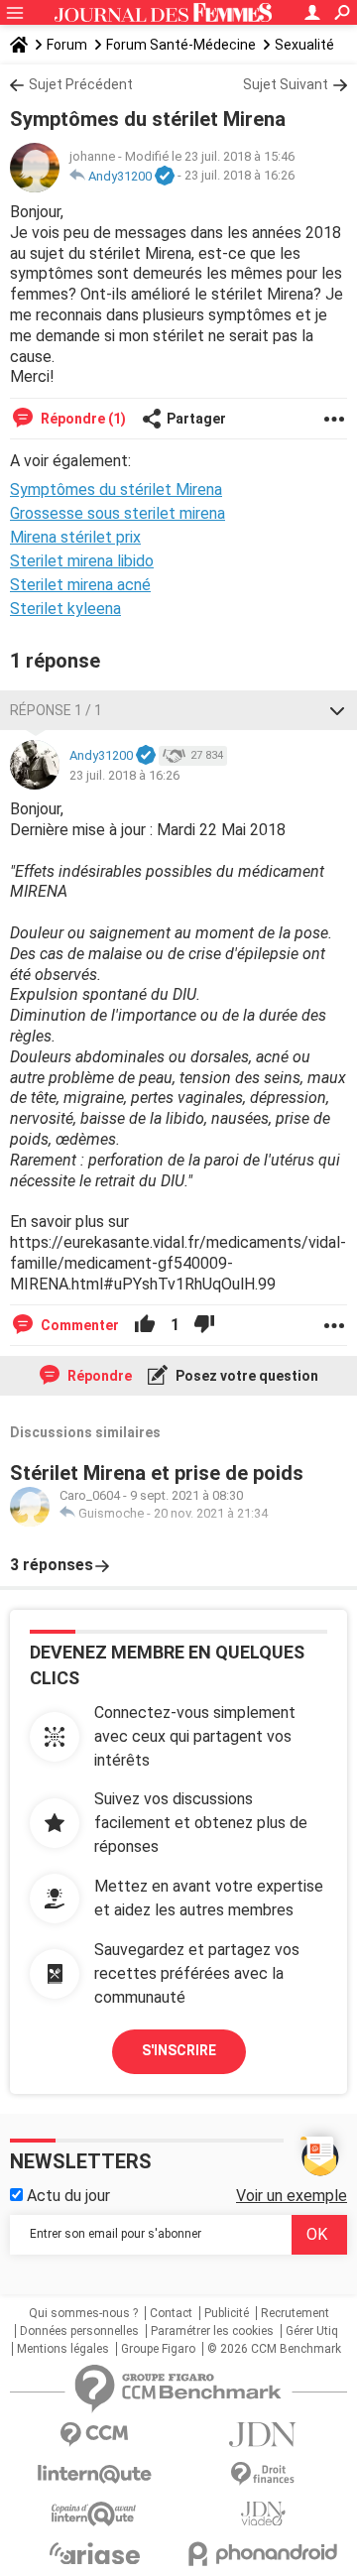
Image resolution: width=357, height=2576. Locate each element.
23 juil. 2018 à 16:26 (239, 176)
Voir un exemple (292, 2196)
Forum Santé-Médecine (181, 45)
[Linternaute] (94, 2474)
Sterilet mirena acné (80, 585)
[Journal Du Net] (263, 2435)
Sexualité (304, 45)
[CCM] (94, 2435)
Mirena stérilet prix (75, 537)
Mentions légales (63, 2349)
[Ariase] (94, 2553)
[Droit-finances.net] (263, 2474)
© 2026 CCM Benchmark (274, 2349)
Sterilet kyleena (65, 609)
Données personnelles (79, 2331)
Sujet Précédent (81, 84)
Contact (171, 2313)
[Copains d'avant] (94, 2514)
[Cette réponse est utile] (145, 1325)
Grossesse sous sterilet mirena (118, 513)
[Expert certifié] (165, 177)
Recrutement (295, 2313)
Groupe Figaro (158, 2349)
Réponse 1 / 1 (56, 710)
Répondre (98, 1376)
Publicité (227, 2313)
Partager (196, 419)
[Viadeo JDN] (263, 2514)
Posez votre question (245, 1376)
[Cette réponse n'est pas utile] (204, 1325)
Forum (67, 45)
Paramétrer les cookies (212, 2331)
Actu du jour (66, 2196)
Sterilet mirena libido (82, 561)
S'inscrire (179, 2050)
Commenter (78, 1325)
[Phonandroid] (263, 2554)
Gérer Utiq (312, 2331)
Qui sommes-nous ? (83, 2313)
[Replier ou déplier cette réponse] (337, 710)
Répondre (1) (82, 419)
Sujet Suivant (286, 84)
